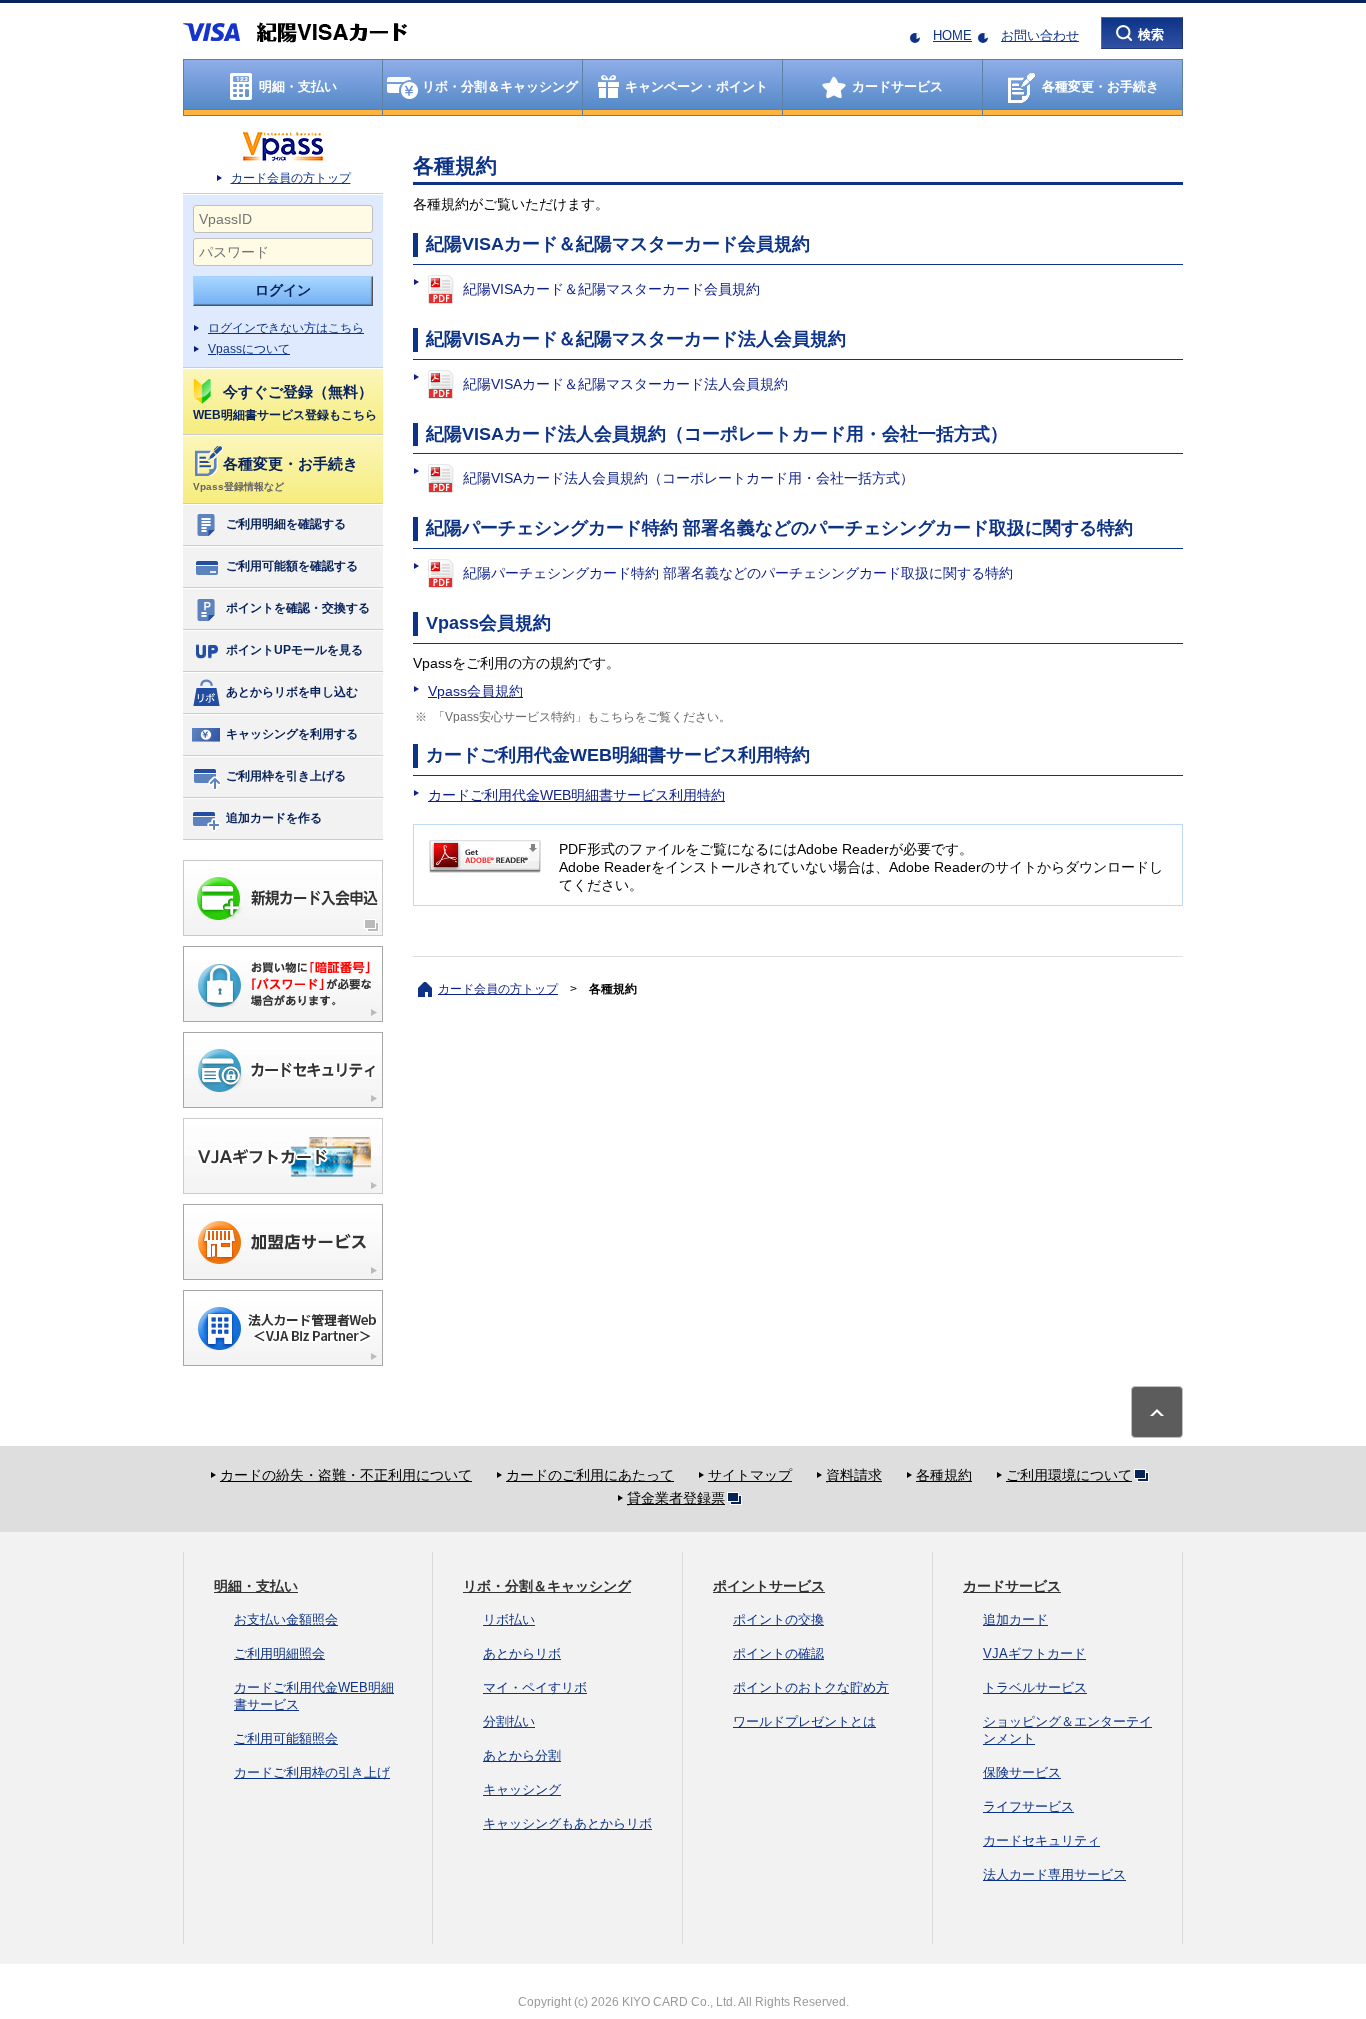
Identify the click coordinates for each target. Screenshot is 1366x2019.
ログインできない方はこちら (286, 328)
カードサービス (1012, 1586)
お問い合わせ (1040, 35)
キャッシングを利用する (292, 734)
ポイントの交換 (778, 1619)
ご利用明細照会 (279, 1653)
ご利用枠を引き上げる (286, 776)
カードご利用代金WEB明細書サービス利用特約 (576, 795)
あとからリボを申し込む (292, 692)
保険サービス (1022, 1772)
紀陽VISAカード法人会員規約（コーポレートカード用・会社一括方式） (688, 478)
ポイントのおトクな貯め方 (811, 1687)
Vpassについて (249, 349)
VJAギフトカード (1034, 1653)
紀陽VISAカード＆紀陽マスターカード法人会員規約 (625, 384)
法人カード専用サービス (1054, 1874)
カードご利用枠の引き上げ (312, 1772)
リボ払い (509, 1619)
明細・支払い (256, 1586)
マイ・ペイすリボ (535, 1687)
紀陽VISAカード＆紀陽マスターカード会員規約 (611, 289)
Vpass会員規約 (475, 691)
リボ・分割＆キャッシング (547, 1586)
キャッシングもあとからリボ (567, 1823)
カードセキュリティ (1041, 1840)
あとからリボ (522, 1653)
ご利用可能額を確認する (292, 566)
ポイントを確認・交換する (298, 608)
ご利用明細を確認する (286, 524)
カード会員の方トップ (291, 178)
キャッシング (522, 1789)
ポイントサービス (769, 1586)
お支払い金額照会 (286, 1619)
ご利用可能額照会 (286, 1738)
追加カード (1015, 1619)
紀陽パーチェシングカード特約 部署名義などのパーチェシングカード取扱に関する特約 (738, 573)
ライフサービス (1028, 1806)
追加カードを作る (274, 818)
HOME (952, 35)
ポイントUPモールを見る (294, 650)
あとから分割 (522, 1755)
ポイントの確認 (778, 1653)
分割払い (509, 1721)
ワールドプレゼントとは (804, 1721)
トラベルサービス (1035, 1687)
